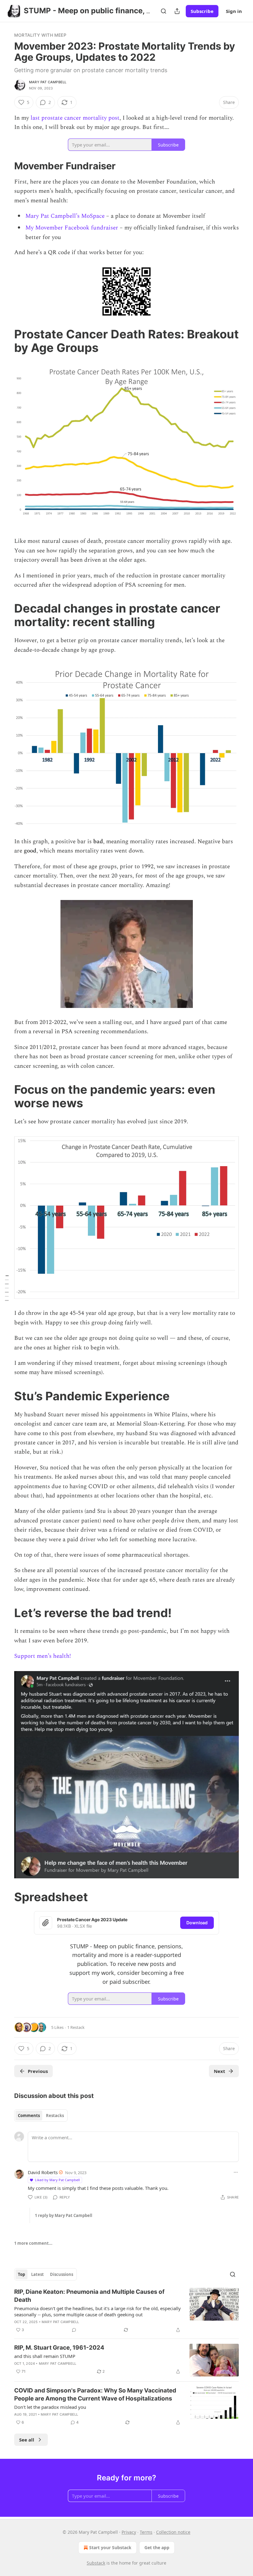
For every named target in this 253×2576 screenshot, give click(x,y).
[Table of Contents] (7, 1288)
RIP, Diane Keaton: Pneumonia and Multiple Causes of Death (89, 2296)
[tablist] (41, 2116)
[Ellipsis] (236, 2172)
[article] (126, 2311)
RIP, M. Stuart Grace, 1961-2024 (59, 2348)
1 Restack (76, 2027)
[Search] (164, 11)
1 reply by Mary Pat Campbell (64, 2215)
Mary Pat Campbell (48, 82)
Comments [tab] (29, 2116)
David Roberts (43, 2172)
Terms (146, 2532)
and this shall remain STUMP (45, 2356)
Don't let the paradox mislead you (50, 2407)
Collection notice (173, 2532)
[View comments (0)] (74, 2330)
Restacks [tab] (55, 2116)
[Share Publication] (177, 11)
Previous (38, 2071)
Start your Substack (110, 2547)
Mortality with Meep (40, 35)
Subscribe (202, 11)
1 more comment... (33, 2243)
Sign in (234, 11)
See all (27, 2440)
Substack (96, 2563)
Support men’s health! (43, 1656)
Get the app (157, 2547)
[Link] (6, 166)
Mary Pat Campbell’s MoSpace (65, 216)
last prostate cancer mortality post (75, 118)
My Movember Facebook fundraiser (72, 228)
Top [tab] (21, 2274)
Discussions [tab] (62, 2274)
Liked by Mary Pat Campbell (57, 2180)
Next (220, 2071)
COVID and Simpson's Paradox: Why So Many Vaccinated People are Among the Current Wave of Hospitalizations (95, 2394)
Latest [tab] (37, 2274)
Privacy (129, 2532)
